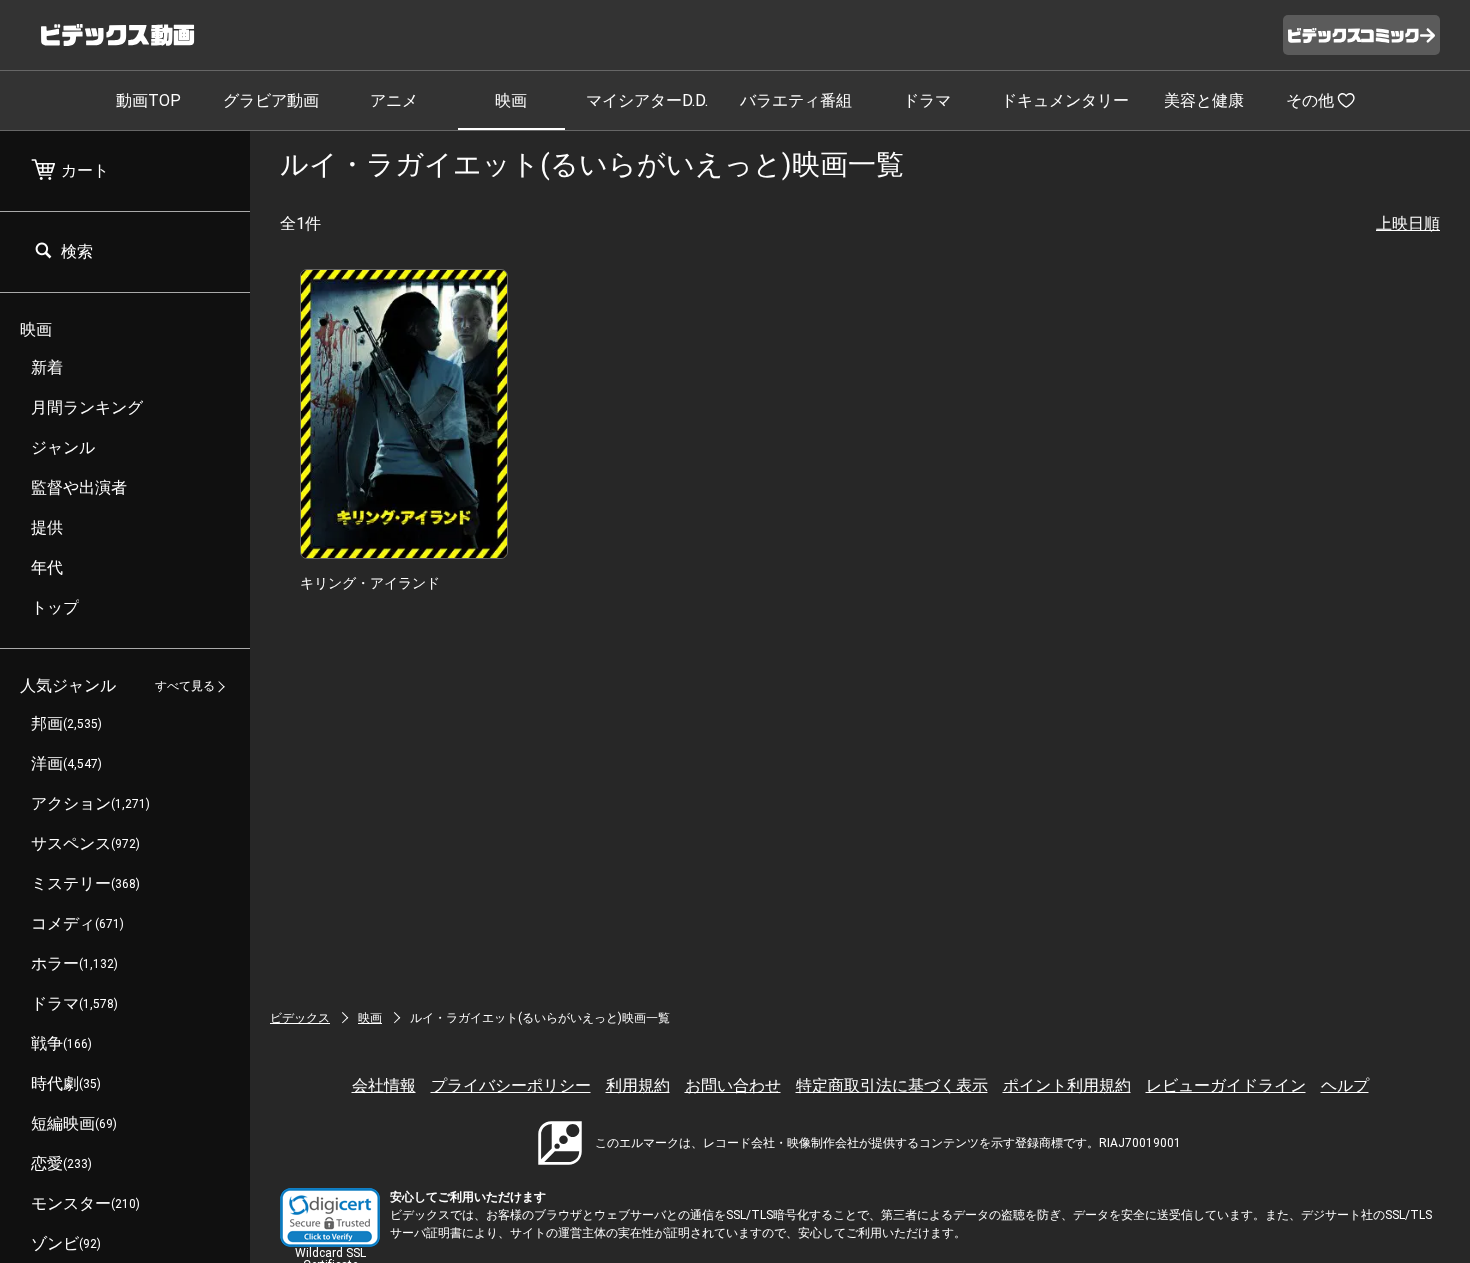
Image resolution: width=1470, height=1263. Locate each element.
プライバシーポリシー (511, 1085)
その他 (1310, 100)
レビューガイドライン (1226, 1085)
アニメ (394, 100)
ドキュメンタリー (1065, 100)
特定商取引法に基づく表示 (892, 1085)
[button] (330, 1217)
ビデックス (300, 1018)
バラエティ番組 (796, 100)
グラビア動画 (271, 100)
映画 (511, 100)
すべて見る (185, 687)
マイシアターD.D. (647, 100)
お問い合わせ (733, 1085)
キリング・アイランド (370, 583)
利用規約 (638, 1085)
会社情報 (384, 1085)
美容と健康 (1204, 100)
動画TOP (148, 100)
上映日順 (1408, 223)
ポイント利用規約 (1067, 1085)
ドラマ (927, 100)
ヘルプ (1345, 1085)
